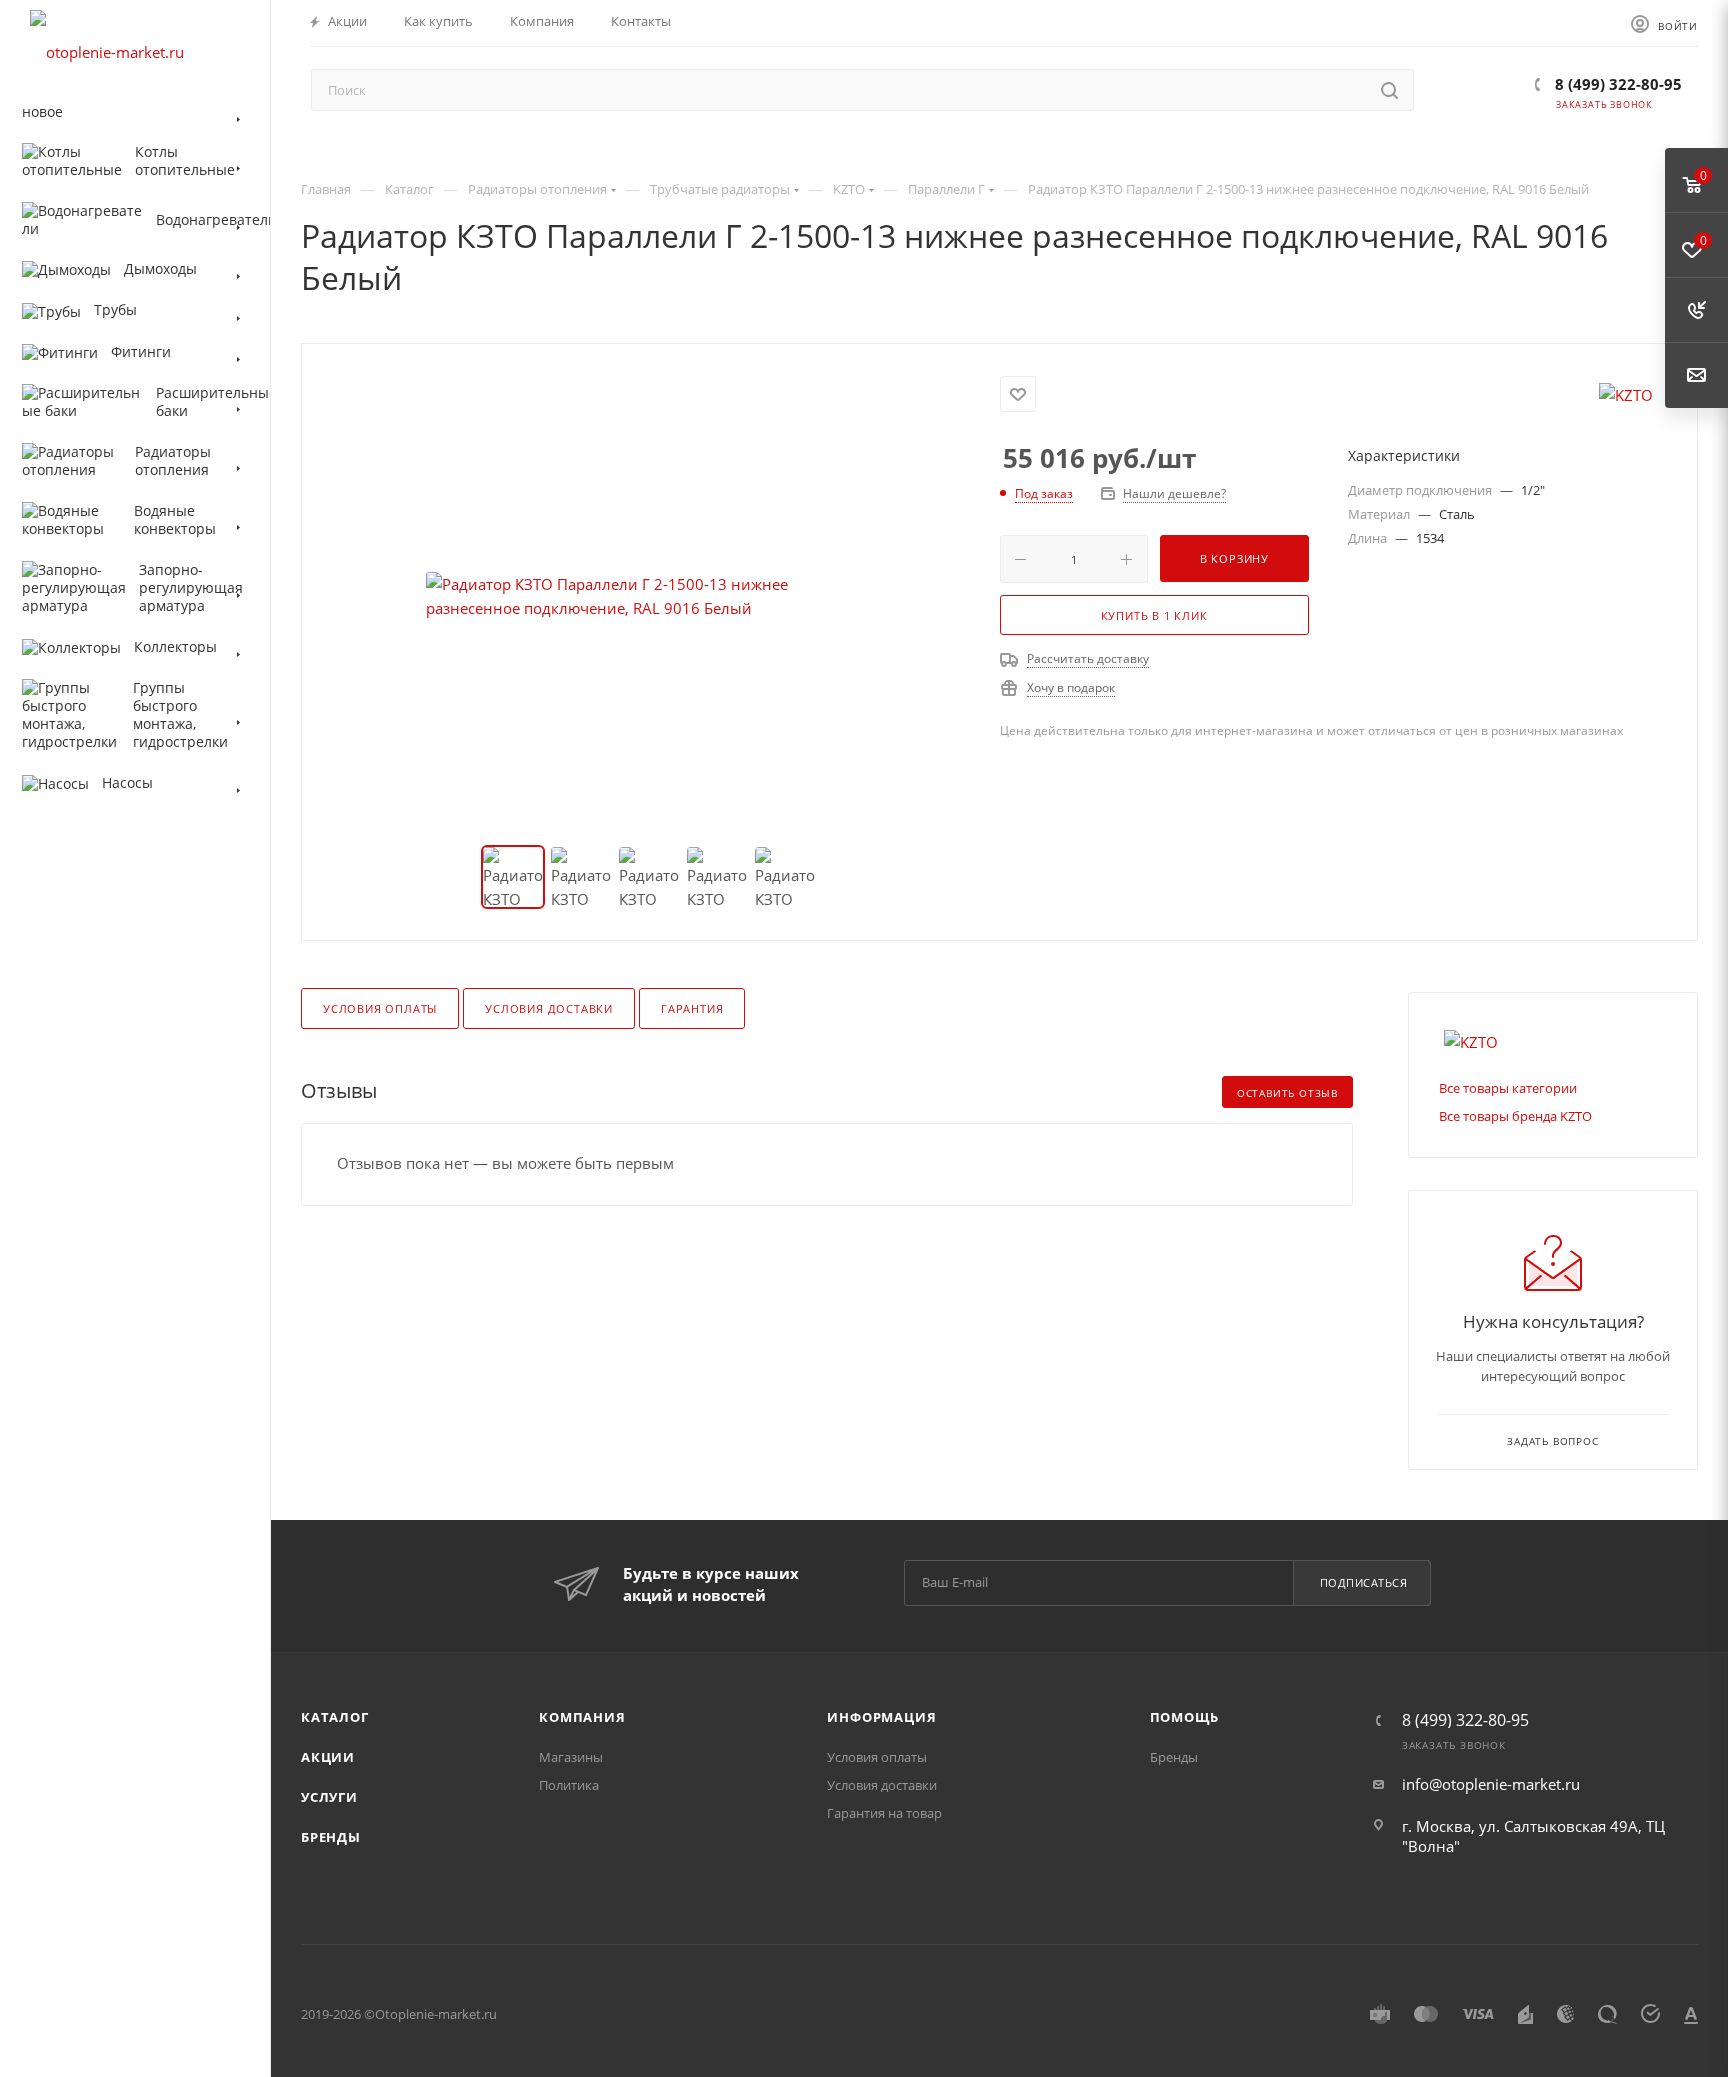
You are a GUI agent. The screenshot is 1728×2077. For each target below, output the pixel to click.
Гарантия (692, 1008)
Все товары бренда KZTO (1515, 1116)
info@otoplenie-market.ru (1491, 1784)
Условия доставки (549, 1008)
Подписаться (1364, 1582)
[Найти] (1389, 90)
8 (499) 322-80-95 (1616, 84)
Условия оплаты (380, 1008)
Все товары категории (1508, 1088)
